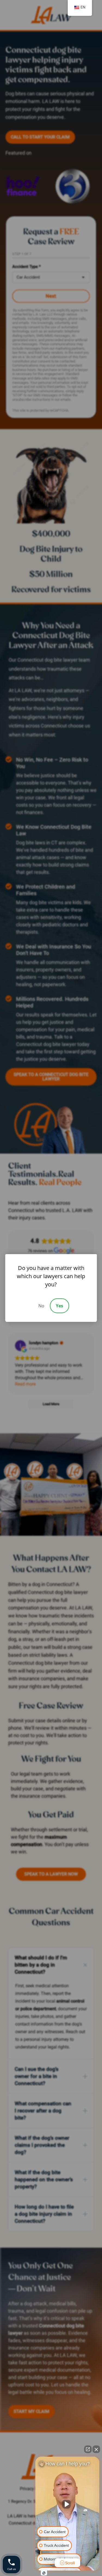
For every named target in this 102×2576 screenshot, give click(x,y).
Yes (59, 1306)
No (41, 1306)
